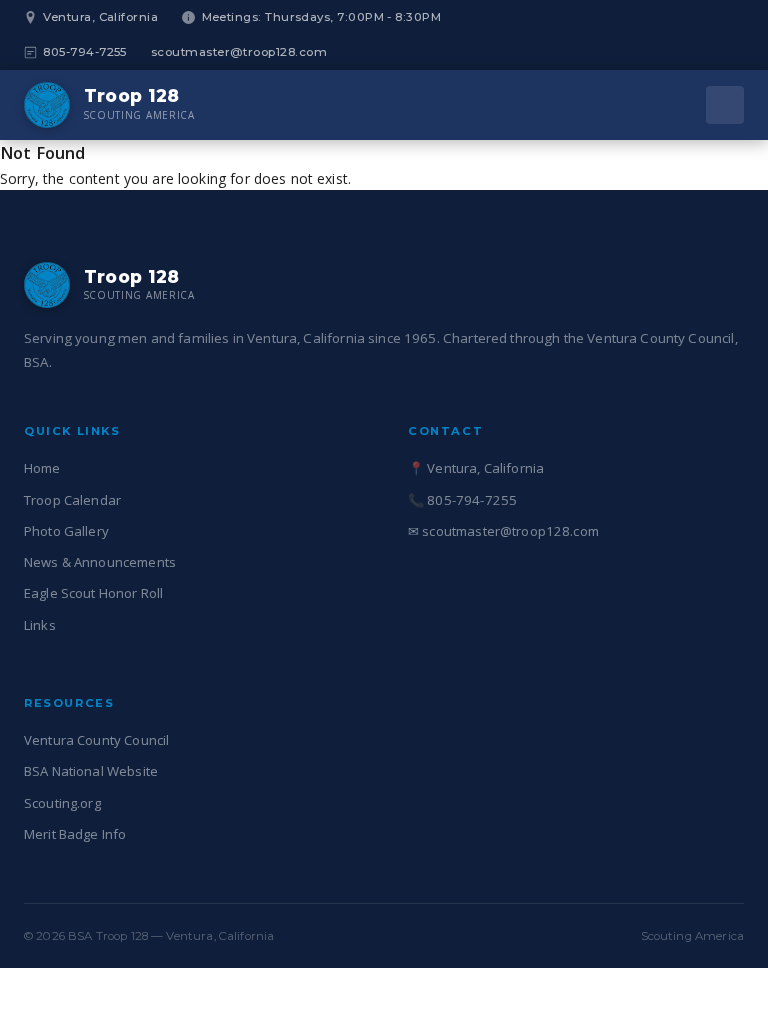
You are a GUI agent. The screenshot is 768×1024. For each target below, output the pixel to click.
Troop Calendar (72, 500)
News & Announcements (100, 562)
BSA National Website (91, 771)
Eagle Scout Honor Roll (93, 593)
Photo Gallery (66, 531)
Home (42, 468)
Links (40, 625)
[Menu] (725, 105)
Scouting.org (62, 803)
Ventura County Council (96, 740)
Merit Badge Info (75, 834)
